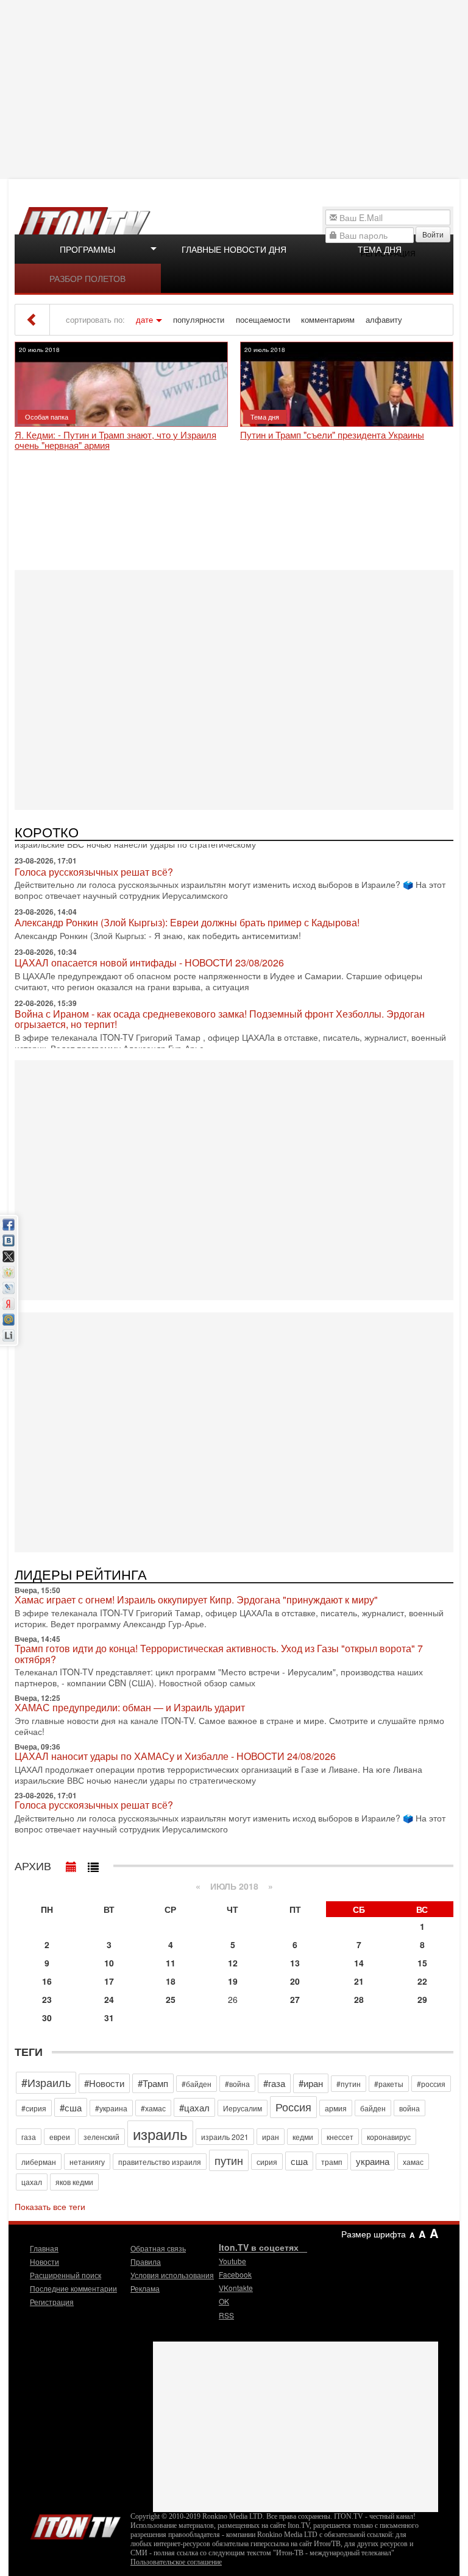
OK (224, 2301)
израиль (160, 2134)
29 (422, 1999)
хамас (413, 2162)
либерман (39, 2162)
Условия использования (172, 2275)
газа (29, 2137)
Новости (44, 2261)
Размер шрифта (374, 2234)
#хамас (153, 2108)
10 (109, 1963)
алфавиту (384, 320)
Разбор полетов (87, 278)
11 (171, 1963)
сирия (267, 2162)
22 (422, 1981)
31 (109, 2018)
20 (295, 1981)
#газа (274, 2083)
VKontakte (236, 2288)
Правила (146, 2261)
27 (295, 1999)
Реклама (145, 2288)
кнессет (340, 2137)
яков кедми (74, 2182)
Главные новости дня (234, 249)
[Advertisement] (236, 88)
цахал (32, 2182)
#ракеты (389, 2084)
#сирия (34, 2108)
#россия (431, 2084)
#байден (197, 2084)
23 (47, 1999)
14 (359, 1963)
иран (271, 2137)
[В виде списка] (93, 1864)
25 (171, 1999)
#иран (311, 2083)
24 (109, 1999)
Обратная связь (158, 2248)
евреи (60, 2137)
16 (47, 1981)
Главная (44, 2248)
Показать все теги (50, 2206)
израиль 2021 (225, 2137)
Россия (293, 2106)
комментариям (328, 320)
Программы (87, 249)
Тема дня (380, 249)
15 (422, 1963)
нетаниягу (87, 2162)
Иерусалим (243, 2108)
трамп (332, 2162)
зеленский (101, 2137)
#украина (111, 2108)
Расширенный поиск (66, 2275)
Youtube (232, 2261)
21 (359, 1981)
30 (47, 2018)
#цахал (194, 2107)
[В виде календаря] (71, 1864)
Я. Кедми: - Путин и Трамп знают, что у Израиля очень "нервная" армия (115, 440)
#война (237, 2084)
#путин (349, 2084)
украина (373, 2161)
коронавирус (389, 2137)
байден (373, 2108)
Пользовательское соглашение (176, 2562)
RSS (226, 2315)
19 (233, 1981)
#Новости (104, 2083)
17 (109, 1981)
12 (233, 1963)
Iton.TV (76, 2524)
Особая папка (47, 417)
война (409, 2108)
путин (229, 2160)
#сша (71, 2107)
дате (144, 320)
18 (171, 1981)
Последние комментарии (73, 2288)
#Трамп (153, 2083)
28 (359, 1999)
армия (336, 2108)
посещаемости (263, 320)
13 (295, 1963)
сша (299, 2161)
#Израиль (46, 2082)
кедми (303, 2137)
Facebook (235, 2274)
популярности (199, 320)
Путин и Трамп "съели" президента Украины (332, 435)
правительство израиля (160, 2162)
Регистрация (52, 2302)
